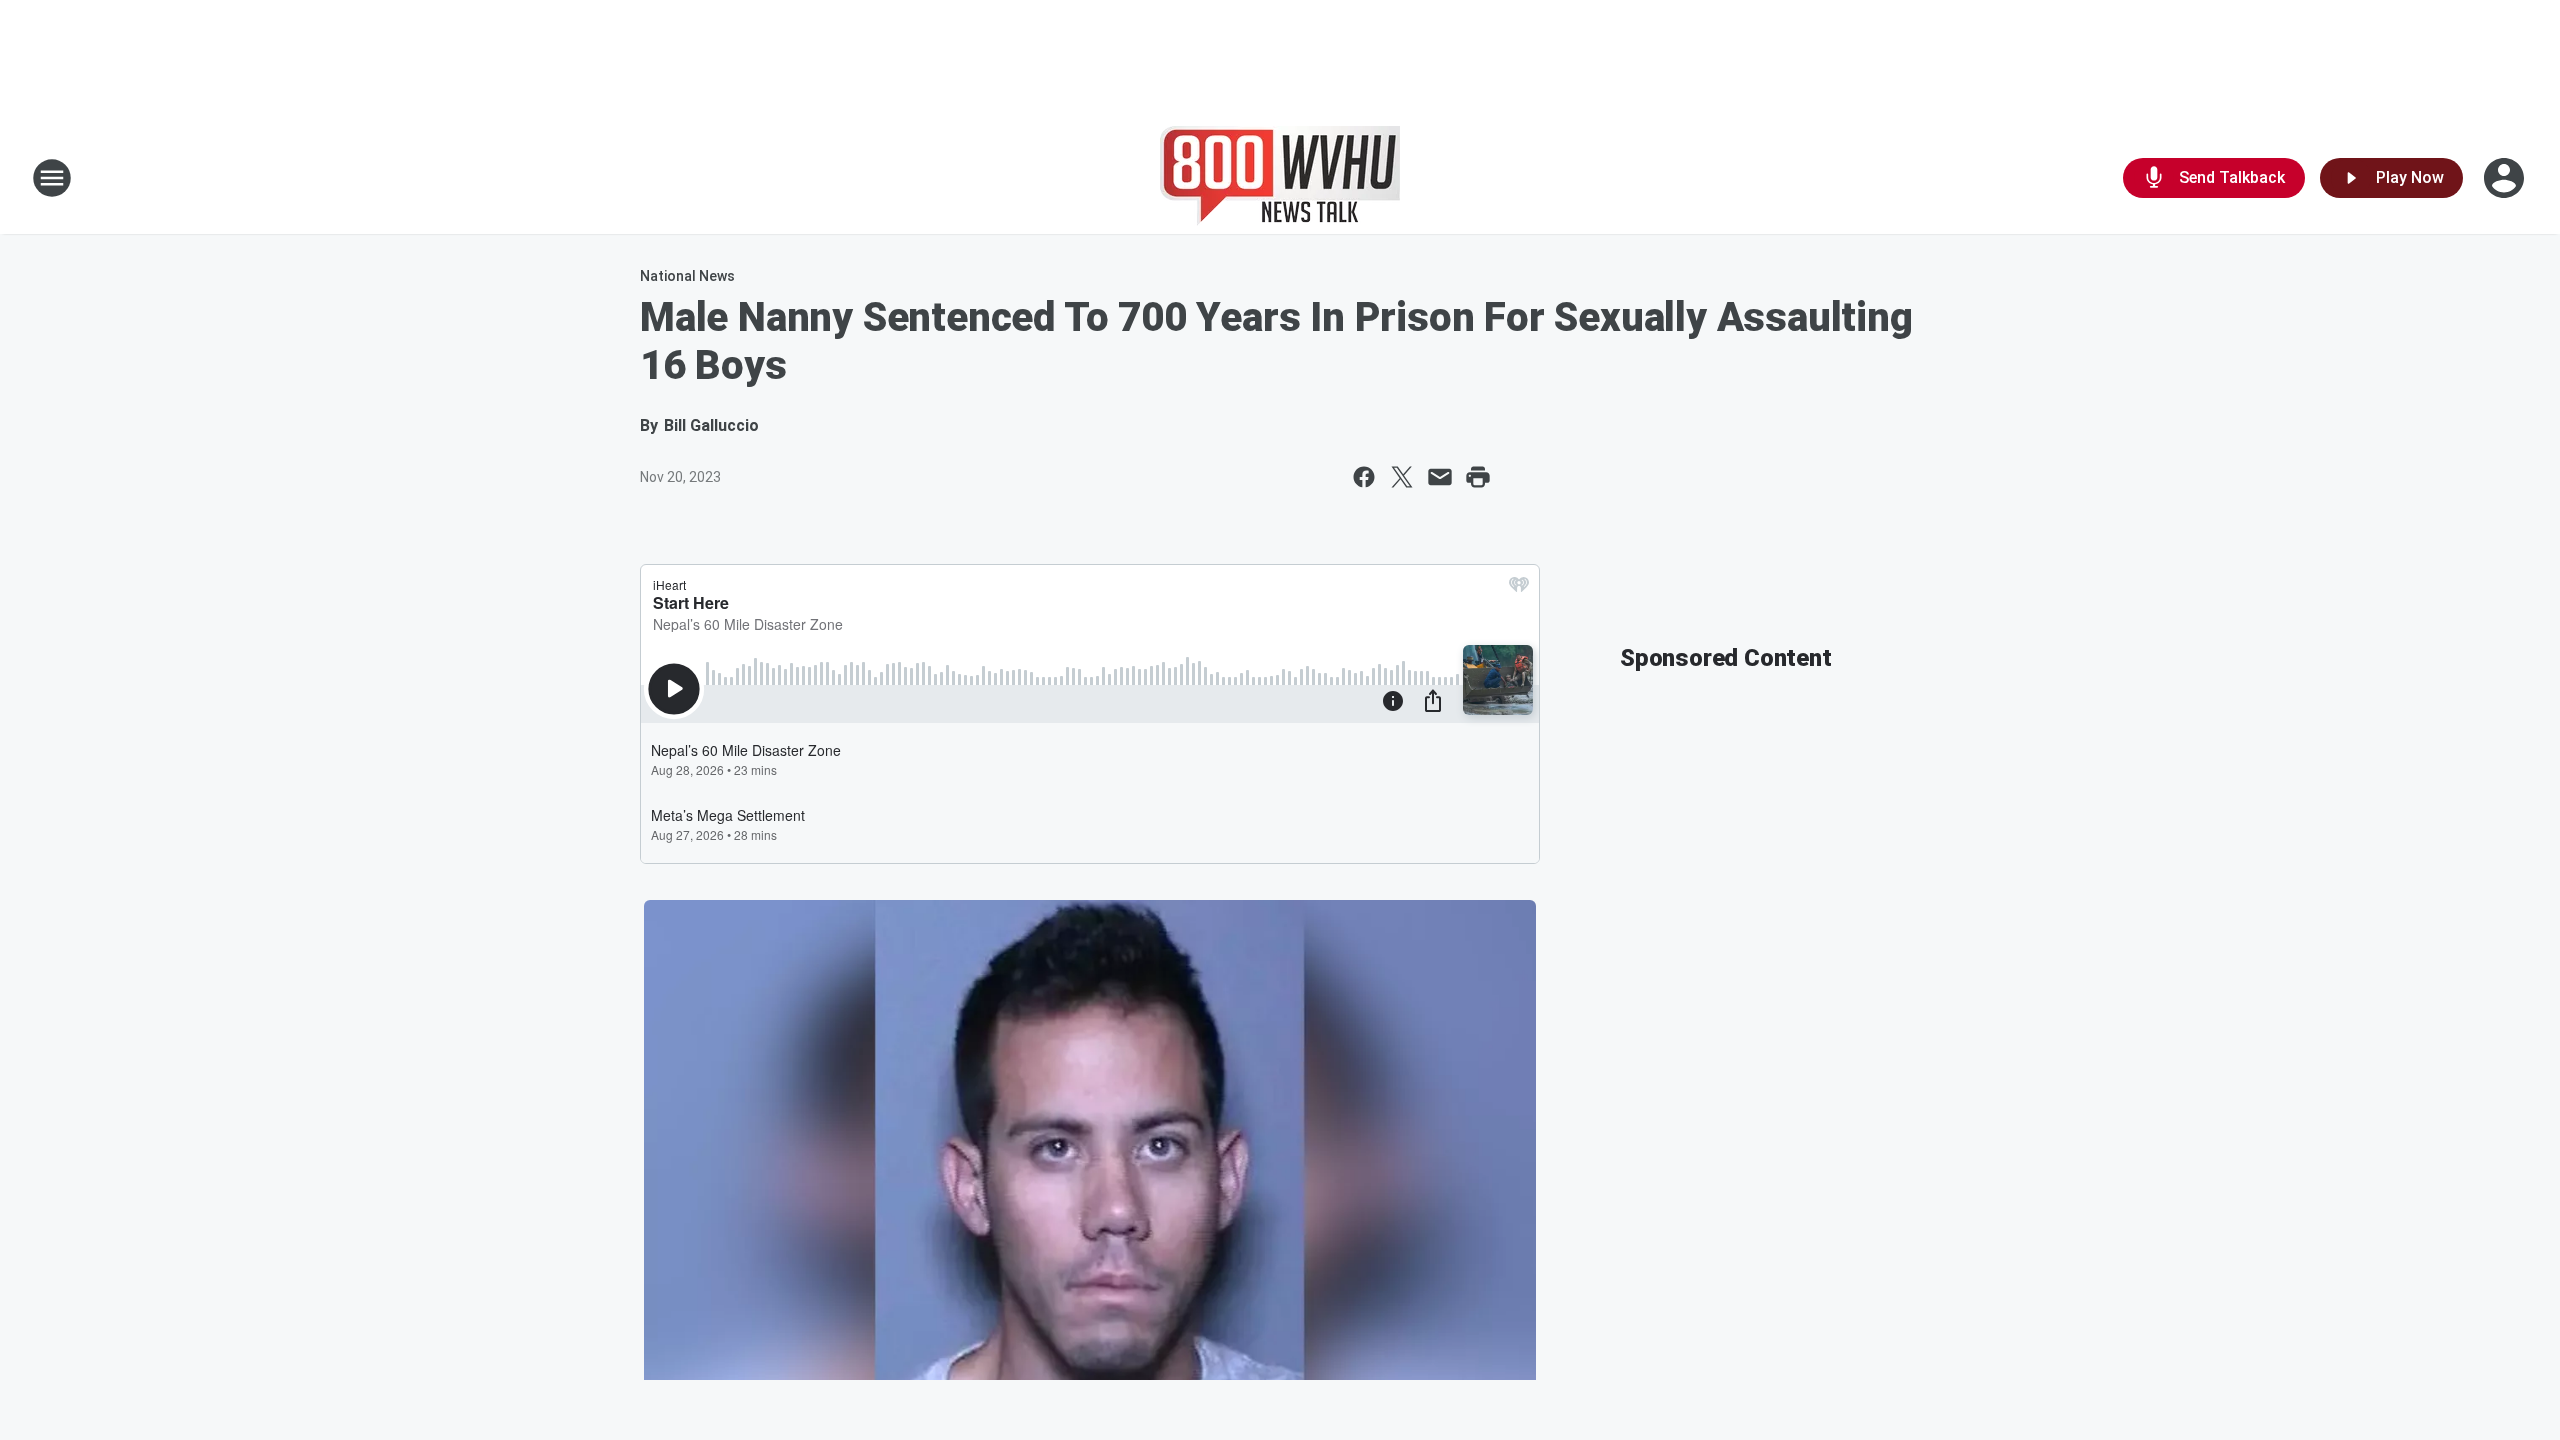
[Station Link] (1280, 178)
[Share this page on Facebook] (1364, 477)
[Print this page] (1478, 477)
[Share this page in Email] (1440, 477)
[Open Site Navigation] (52, 178)
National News (687, 276)
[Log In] (2506, 178)
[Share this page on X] (1402, 477)
